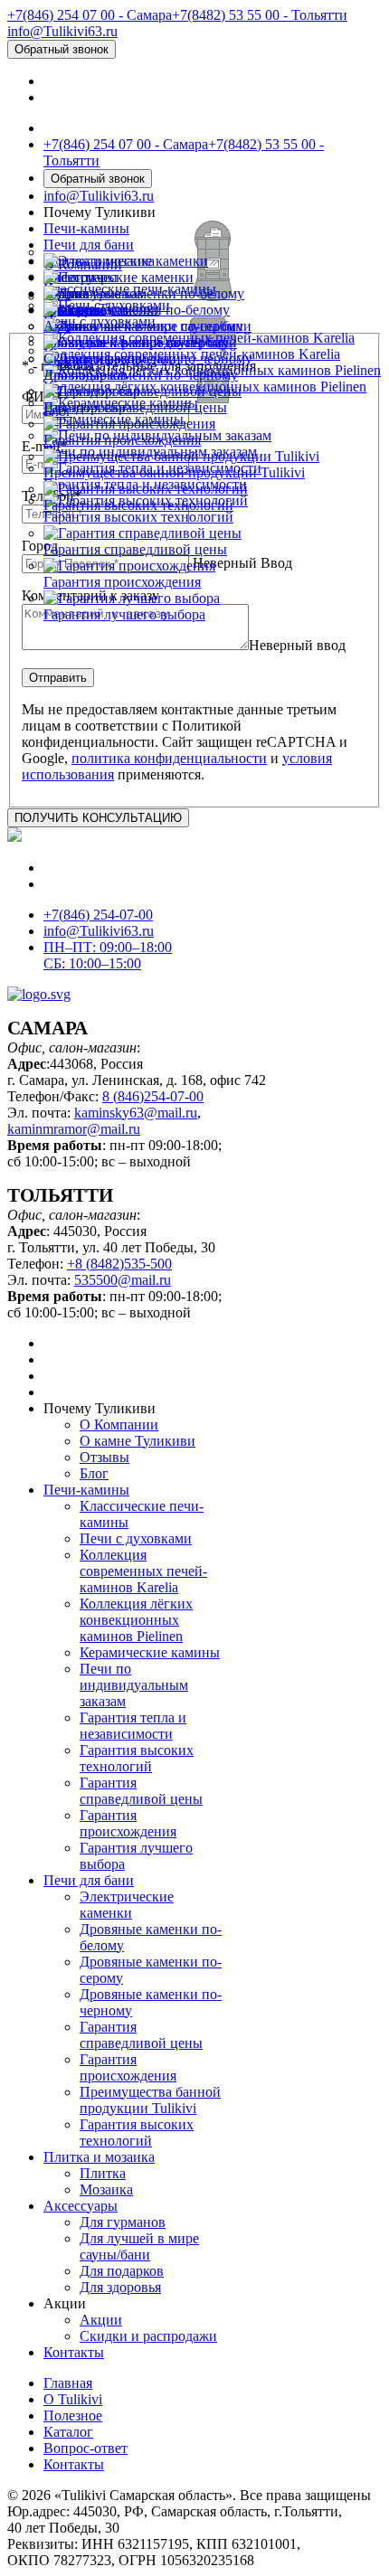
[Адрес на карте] (194, 1288)
